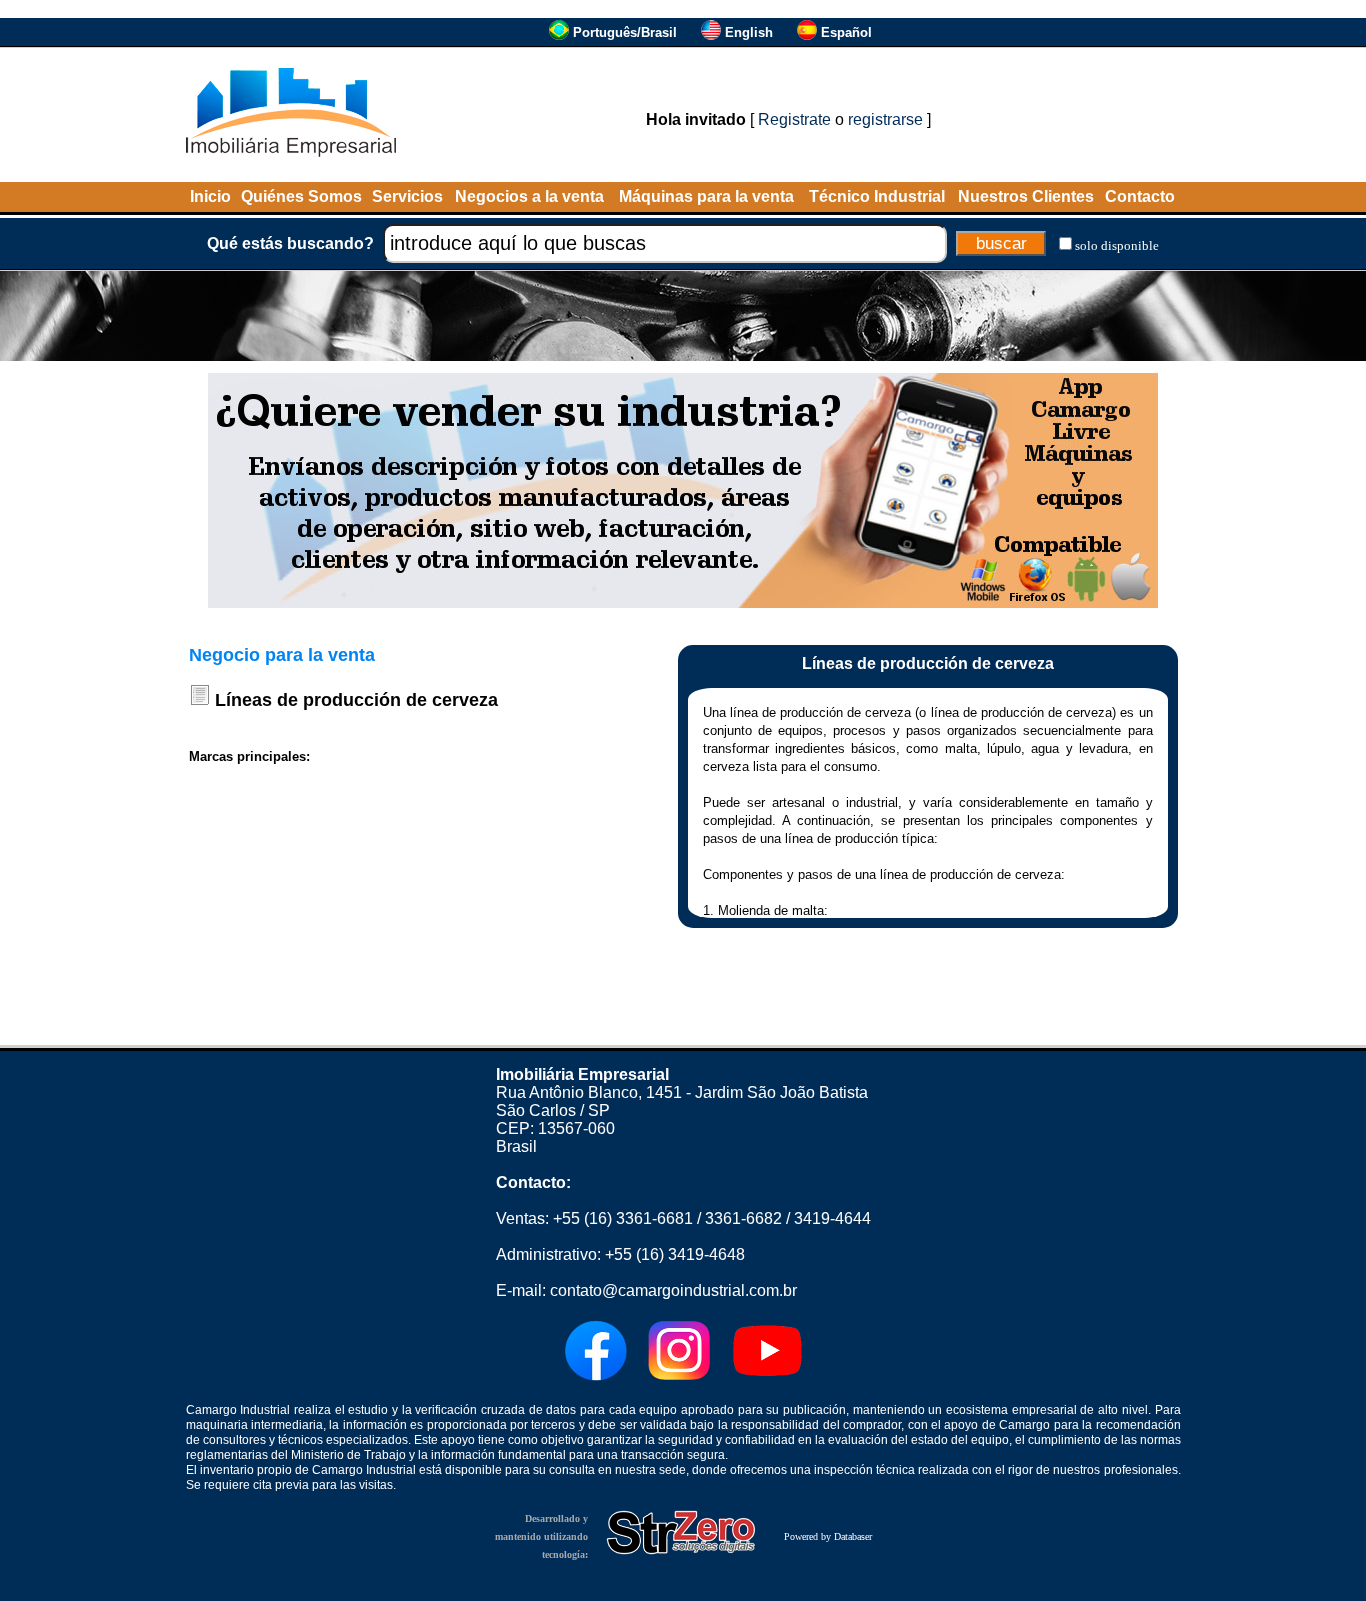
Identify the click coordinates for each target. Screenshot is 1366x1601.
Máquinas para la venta (706, 196)
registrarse (885, 119)
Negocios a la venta (529, 196)
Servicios (407, 196)
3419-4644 (832, 1218)
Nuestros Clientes (1026, 196)
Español (846, 32)
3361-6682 (743, 1218)
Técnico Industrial (877, 196)
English (749, 32)
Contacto (1140, 196)
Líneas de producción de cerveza (356, 700)
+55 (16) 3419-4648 (675, 1254)
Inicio (210, 196)
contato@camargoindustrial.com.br (673, 1290)
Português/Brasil (625, 32)
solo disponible (1117, 245)
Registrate (794, 119)
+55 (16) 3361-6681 (623, 1218)
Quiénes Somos (301, 196)
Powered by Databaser (828, 1536)
